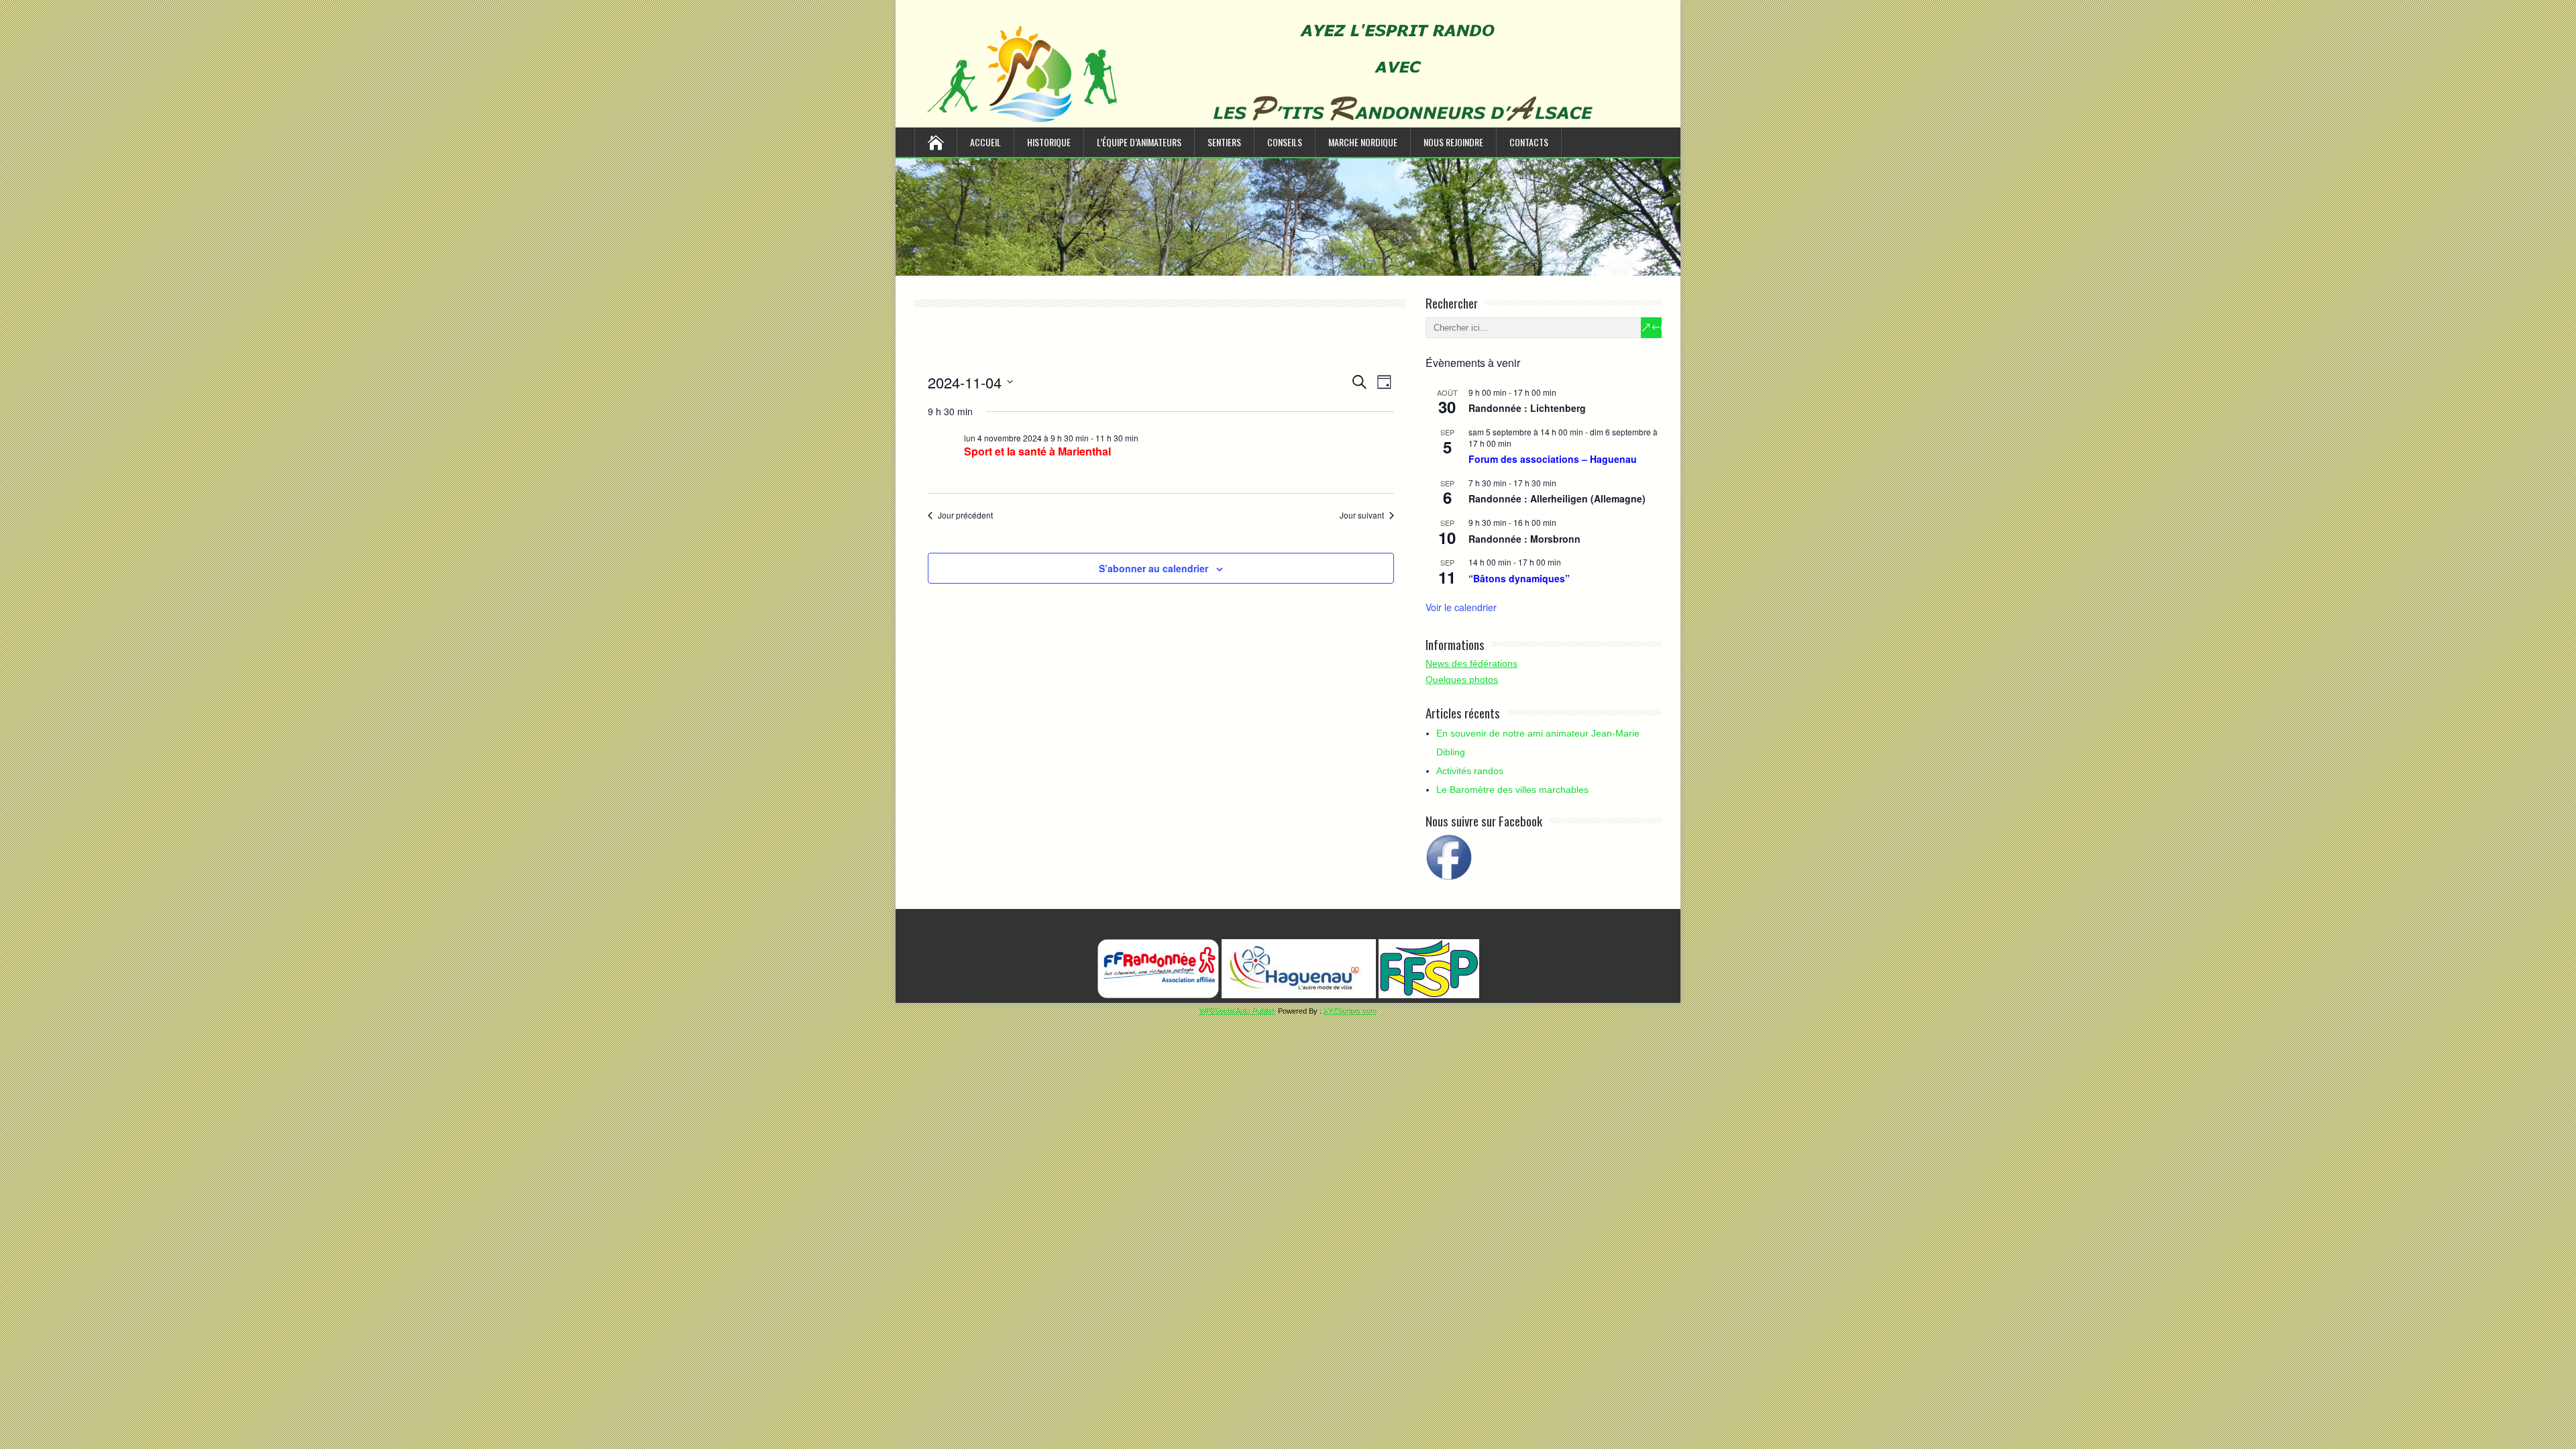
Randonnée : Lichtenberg (1527, 408)
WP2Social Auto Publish (1238, 1011)
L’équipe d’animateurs (1139, 142)
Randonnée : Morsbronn (1524, 539)
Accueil (985, 142)
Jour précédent (965, 515)
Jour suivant (1362, 515)
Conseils (1285, 142)
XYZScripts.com (1350, 1011)
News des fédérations (1471, 663)
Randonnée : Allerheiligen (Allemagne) (1557, 498)
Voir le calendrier (1461, 607)
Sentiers (1224, 142)
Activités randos (1470, 771)
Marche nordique (1363, 142)
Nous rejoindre (1453, 142)
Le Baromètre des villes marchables (1512, 790)
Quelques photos (1462, 680)
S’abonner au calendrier (1153, 568)
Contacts (1529, 142)
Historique (1049, 142)
